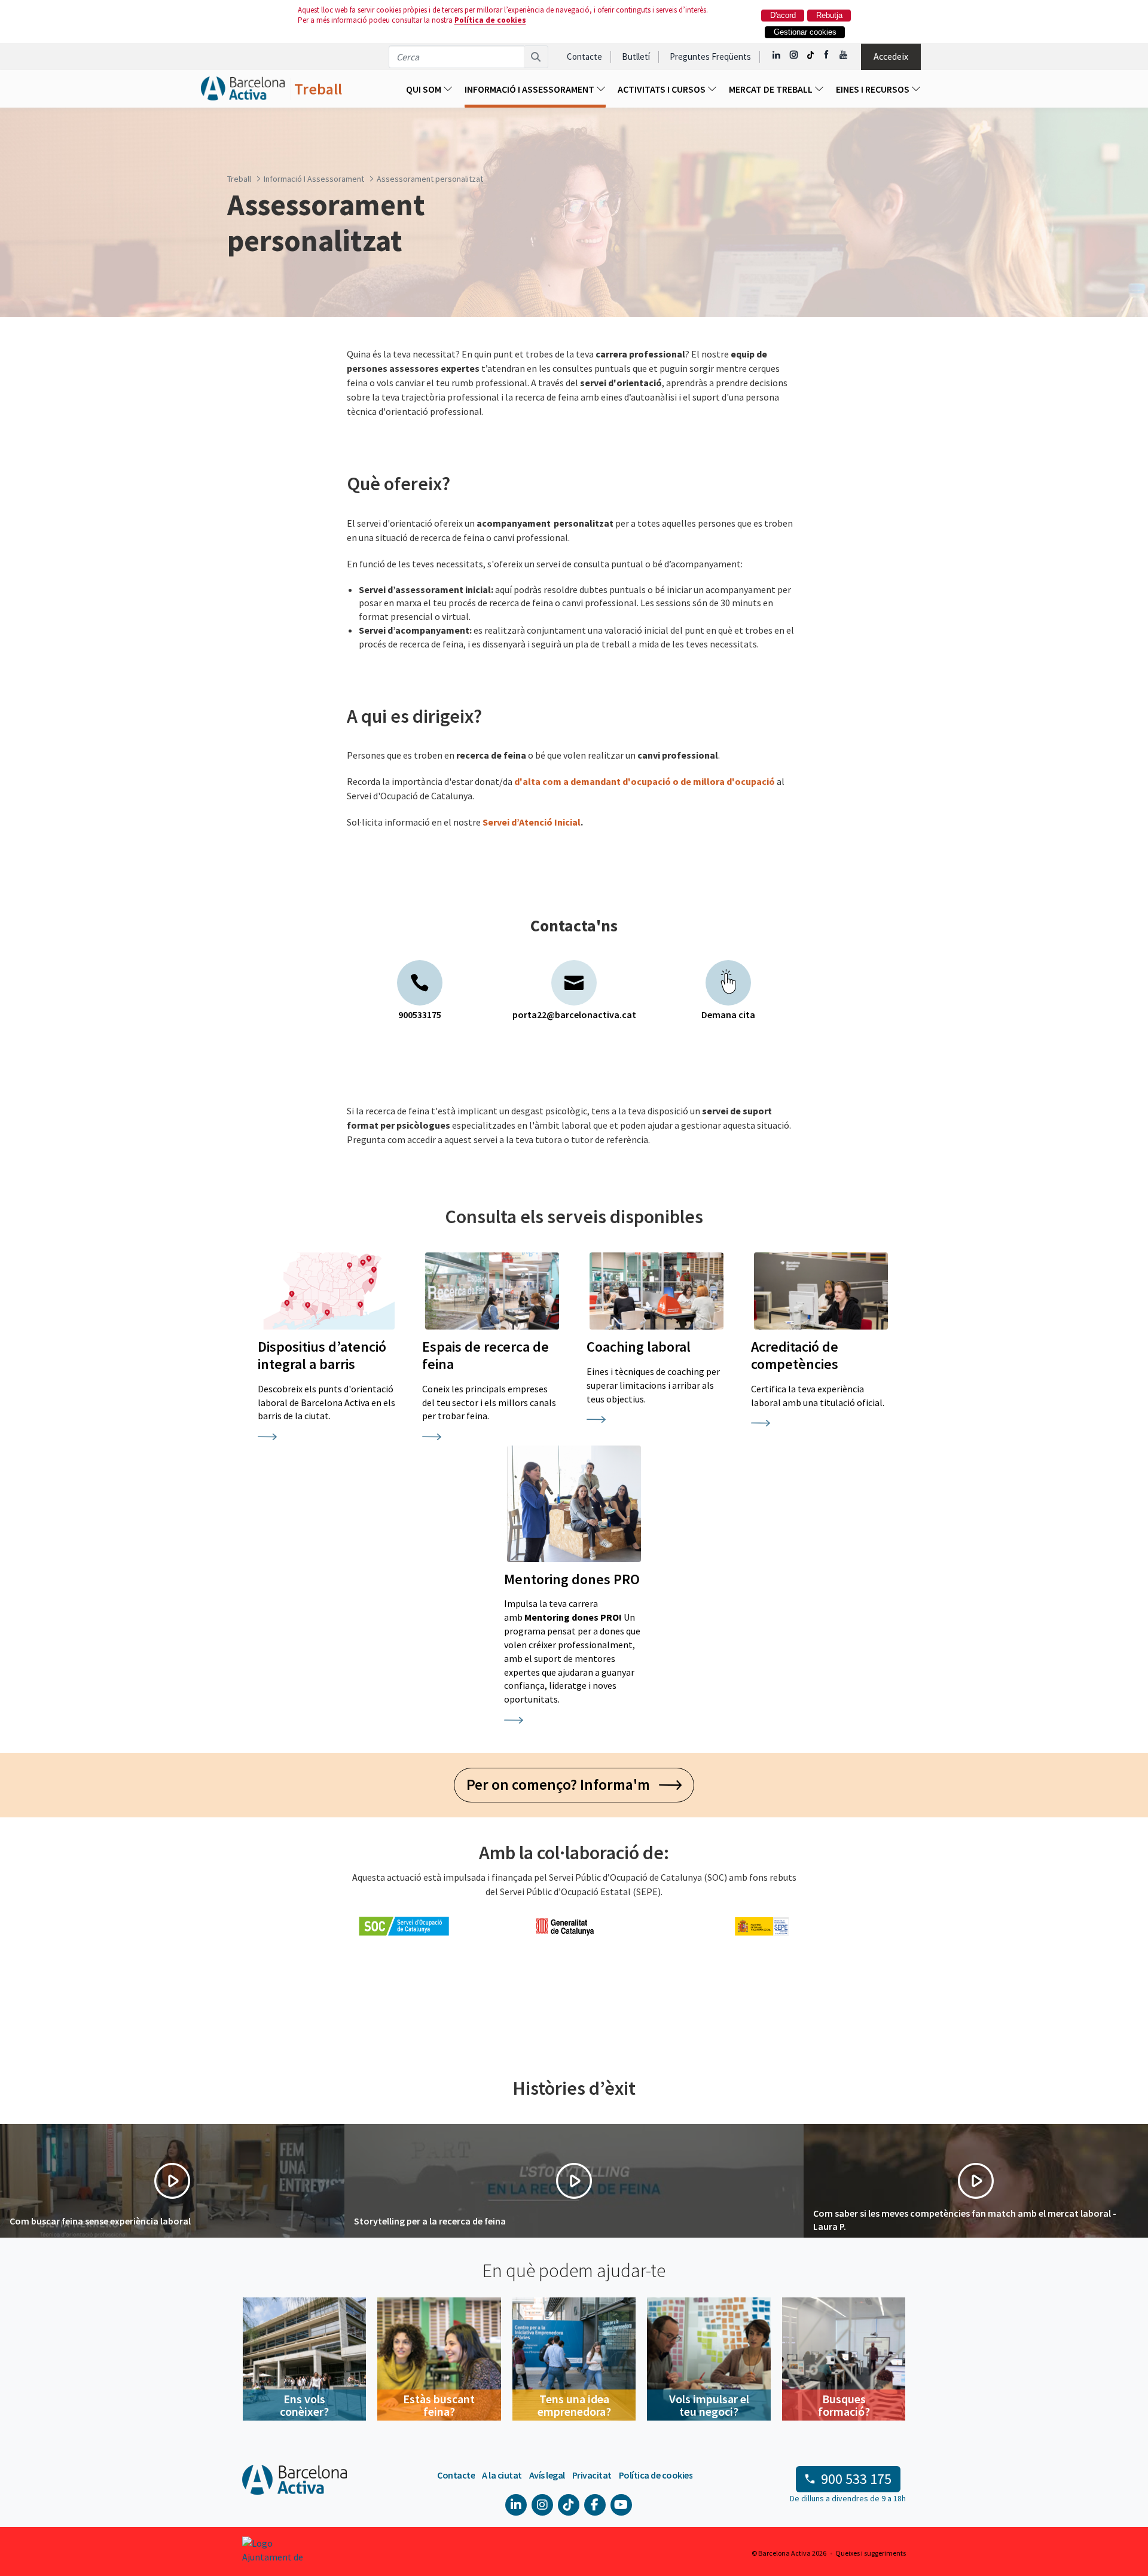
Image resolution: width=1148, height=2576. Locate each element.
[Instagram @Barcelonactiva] (794, 55)
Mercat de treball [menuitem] (772, 89)
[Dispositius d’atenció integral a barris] (328, 1291)
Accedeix (891, 56)
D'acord (783, 15)
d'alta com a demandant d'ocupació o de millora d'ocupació (645, 781)
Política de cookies (490, 20)
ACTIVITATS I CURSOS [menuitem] (662, 89)
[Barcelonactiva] (243, 89)
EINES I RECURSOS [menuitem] (874, 89)
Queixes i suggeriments (871, 2553)
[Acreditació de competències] (821, 1291)
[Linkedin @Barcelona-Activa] (777, 55)
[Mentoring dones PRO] (574, 1504)
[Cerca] (536, 57)
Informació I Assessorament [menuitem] (530, 89)
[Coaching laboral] (657, 1291)
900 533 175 (856, 2479)
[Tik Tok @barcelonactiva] (810, 55)
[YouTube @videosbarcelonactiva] (844, 55)
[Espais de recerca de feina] (492, 1291)
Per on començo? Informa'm (563, 1784)
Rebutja (829, 15)
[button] (172, 2181)
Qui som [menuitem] (425, 89)
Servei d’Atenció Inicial (532, 822)
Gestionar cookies (805, 32)
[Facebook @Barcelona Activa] (827, 55)
